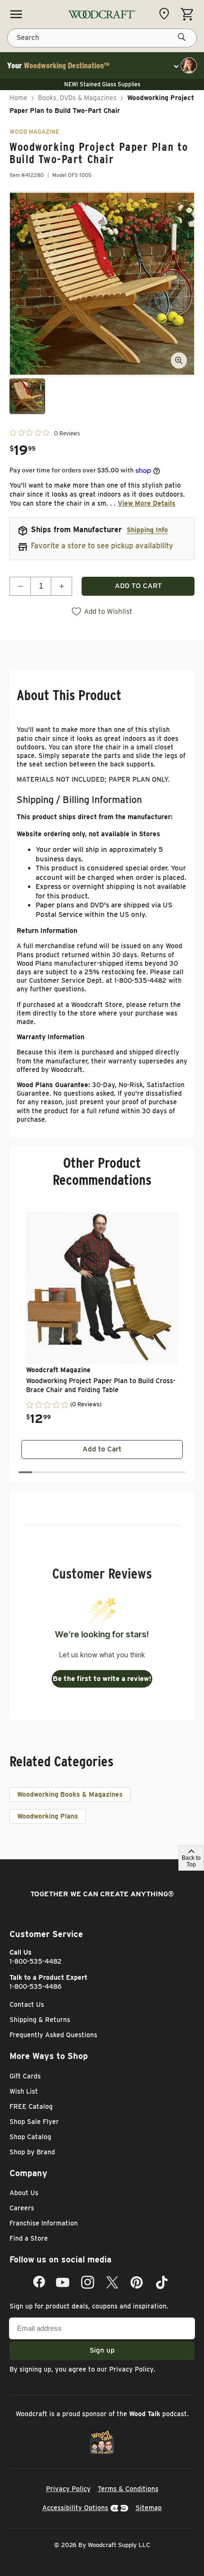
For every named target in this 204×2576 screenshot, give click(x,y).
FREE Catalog (31, 2106)
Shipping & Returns (40, 2020)
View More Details (147, 503)
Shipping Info (147, 530)
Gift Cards (25, 2076)
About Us (24, 2193)
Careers (22, 2208)
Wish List (24, 2091)
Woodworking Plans (48, 1816)
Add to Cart (102, 1449)
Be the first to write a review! (102, 1679)
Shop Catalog (30, 2137)
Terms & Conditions (128, 2489)
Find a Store (29, 2238)
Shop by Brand (32, 2152)
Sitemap (149, 2508)
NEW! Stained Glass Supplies (102, 84)
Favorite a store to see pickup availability (102, 546)
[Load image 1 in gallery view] (27, 396)
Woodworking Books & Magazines (70, 1794)
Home (19, 98)
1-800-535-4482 (36, 1961)
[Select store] (167, 14)
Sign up (102, 2350)
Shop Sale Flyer (34, 2122)
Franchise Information (44, 2223)
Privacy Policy (131, 2369)
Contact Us (27, 2004)
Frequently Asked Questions (53, 2035)
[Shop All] (16, 14)
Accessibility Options (75, 2508)
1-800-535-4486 (36, 1986)
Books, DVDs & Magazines (77, 98)
